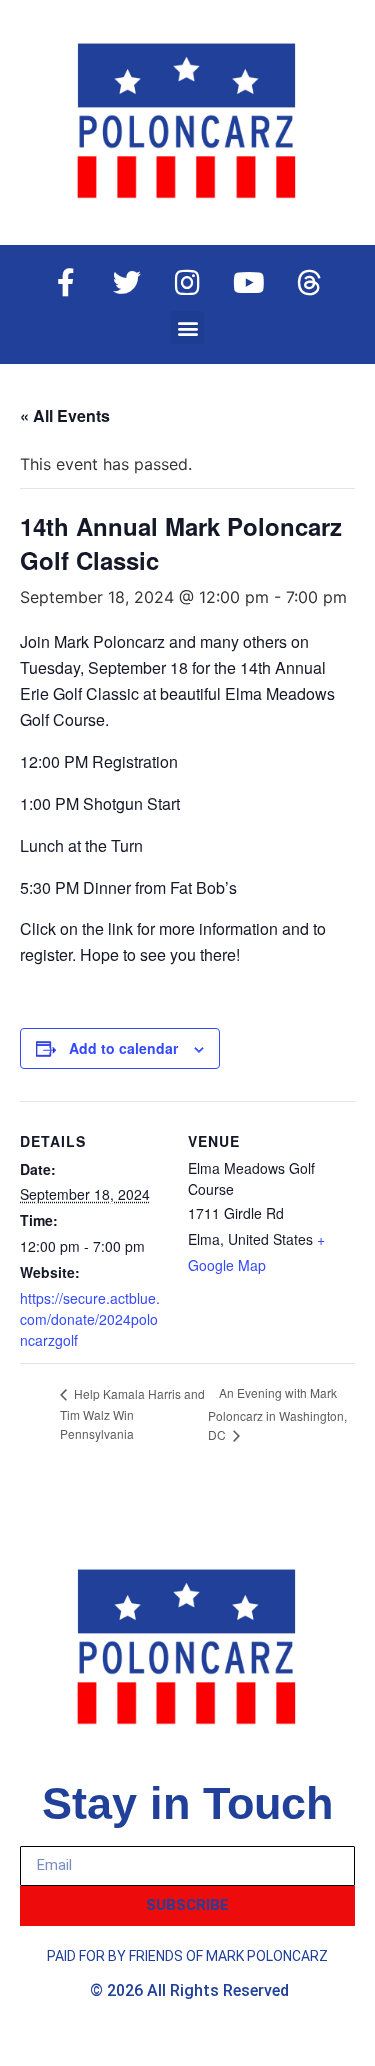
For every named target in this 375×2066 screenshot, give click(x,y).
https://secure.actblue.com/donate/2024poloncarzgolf (90, 1319)
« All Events (65, 415)
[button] (187, 327)
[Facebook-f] (66, 283)
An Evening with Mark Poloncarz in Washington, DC (277, 1413)
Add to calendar (123, 1048)
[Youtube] (249, 283)
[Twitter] (127, 283)
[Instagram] (188, 283)
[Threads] (310, 283)
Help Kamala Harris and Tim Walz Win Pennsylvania (132, 1413)
